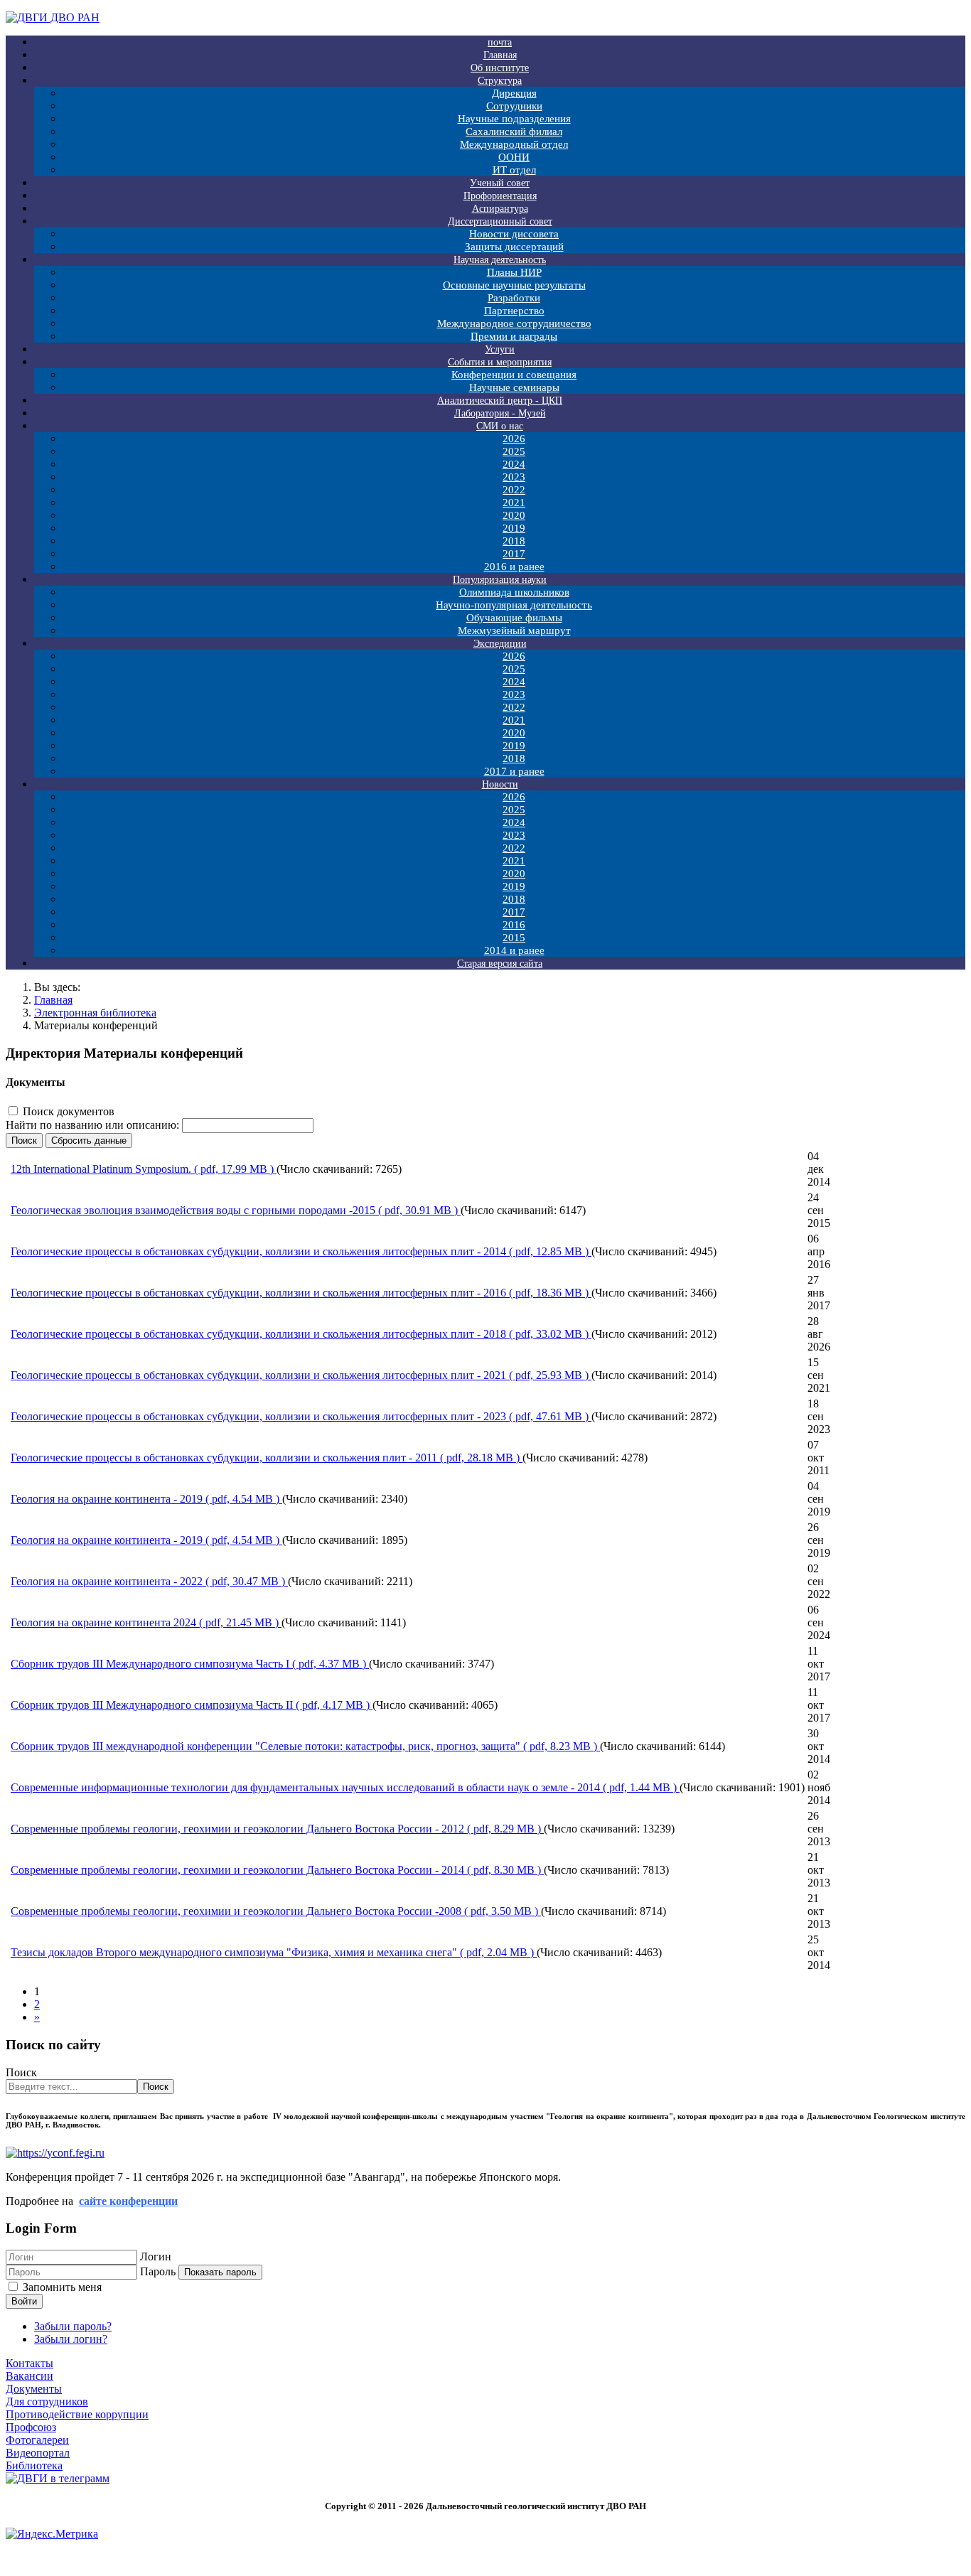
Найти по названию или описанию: (94, 1125)
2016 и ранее (514, 567)
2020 (514, 515)
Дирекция (514, 93)
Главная (500, 55)
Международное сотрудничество (514, 323)
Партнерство (514, 311)
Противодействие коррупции (77, 2414)
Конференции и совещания (514, 375)
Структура (500, 81)
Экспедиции (500, 644)
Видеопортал (38, 2453)
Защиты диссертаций (514, 247)
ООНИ (514, 157)
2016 (514, 925)
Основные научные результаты (514, 285)
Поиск (24, 1141)
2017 (514, 554)
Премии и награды (514, 336)
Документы (34, 2389)
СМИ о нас (500, 426)
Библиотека (34, 2465)
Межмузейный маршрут (514, 630)
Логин (156, 2256)
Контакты (29, 2363)
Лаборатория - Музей (500, 413)
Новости (500, 784)
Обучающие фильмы (514, 618)
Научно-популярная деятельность (514, 605)
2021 (514, 503)
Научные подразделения (514, 119)
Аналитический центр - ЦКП (500, 401)
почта (500, 42)
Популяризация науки (500, 580)
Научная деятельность (500, 260)
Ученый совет (500, 183)
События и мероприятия (500, 362)
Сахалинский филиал (514, 132)
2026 (514, 439)
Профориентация (500, 196)
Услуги (500, 349)
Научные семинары (514, 387)
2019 (514, 528)
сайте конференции (128, 2201)
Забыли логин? (71, 2339)
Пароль (158, 2271)
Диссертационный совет (500, 221)
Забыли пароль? (73, 2326)
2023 (514, 477)
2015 (514, 938)
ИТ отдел (514, 170)
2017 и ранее (514, 771)
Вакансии (29, 2376)
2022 (514, 490)
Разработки (514, 298)
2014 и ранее (514, 950)
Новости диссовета (514, 234)
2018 (514, 541)
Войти (24, 2301)
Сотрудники (514, 106)
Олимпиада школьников (514, 592)
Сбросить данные (89, 1141)
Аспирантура (500, 209)
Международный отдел (514, 144)
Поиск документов (69, 1111)
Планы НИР (514, 272)
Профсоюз (31, 2427)
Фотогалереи (37, 2440)
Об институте (500, 68)
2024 (514, 464)
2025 (514, 451)
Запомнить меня (62, 2287)
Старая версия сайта (500, 964)
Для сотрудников (47, 2401)
